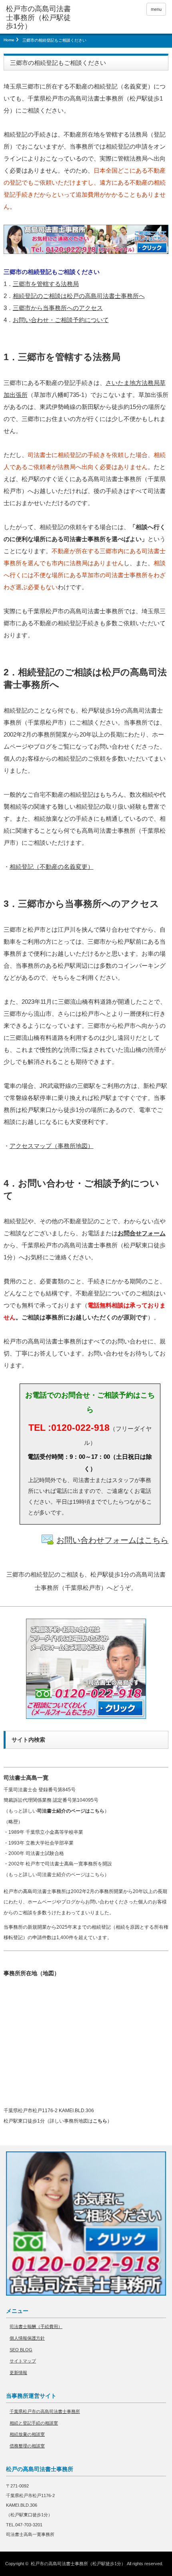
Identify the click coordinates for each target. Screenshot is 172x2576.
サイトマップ (23, 2361)
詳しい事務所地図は (78, 2121)
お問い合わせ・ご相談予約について (61, 320)
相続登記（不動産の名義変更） (52, 867)
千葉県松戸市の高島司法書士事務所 (45, 2411)
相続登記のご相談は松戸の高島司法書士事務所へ (79, 296)
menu (156, 9)
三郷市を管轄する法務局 (46, 284)
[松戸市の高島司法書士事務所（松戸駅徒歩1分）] (40, 18)
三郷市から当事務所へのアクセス (58, 308)
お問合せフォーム (142, 1233)
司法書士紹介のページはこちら (71, 1811)
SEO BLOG (21, 2350)
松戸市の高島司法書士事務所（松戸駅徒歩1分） (78, 2564)
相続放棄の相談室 (27, 2434)
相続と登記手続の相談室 (34, 2423)
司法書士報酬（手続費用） (36, 2326)
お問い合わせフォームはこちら (112, 1540)
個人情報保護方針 (27, 2338)
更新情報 (18, 2373)
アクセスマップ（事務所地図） (52, 1146)
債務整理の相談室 (27, 2446)
